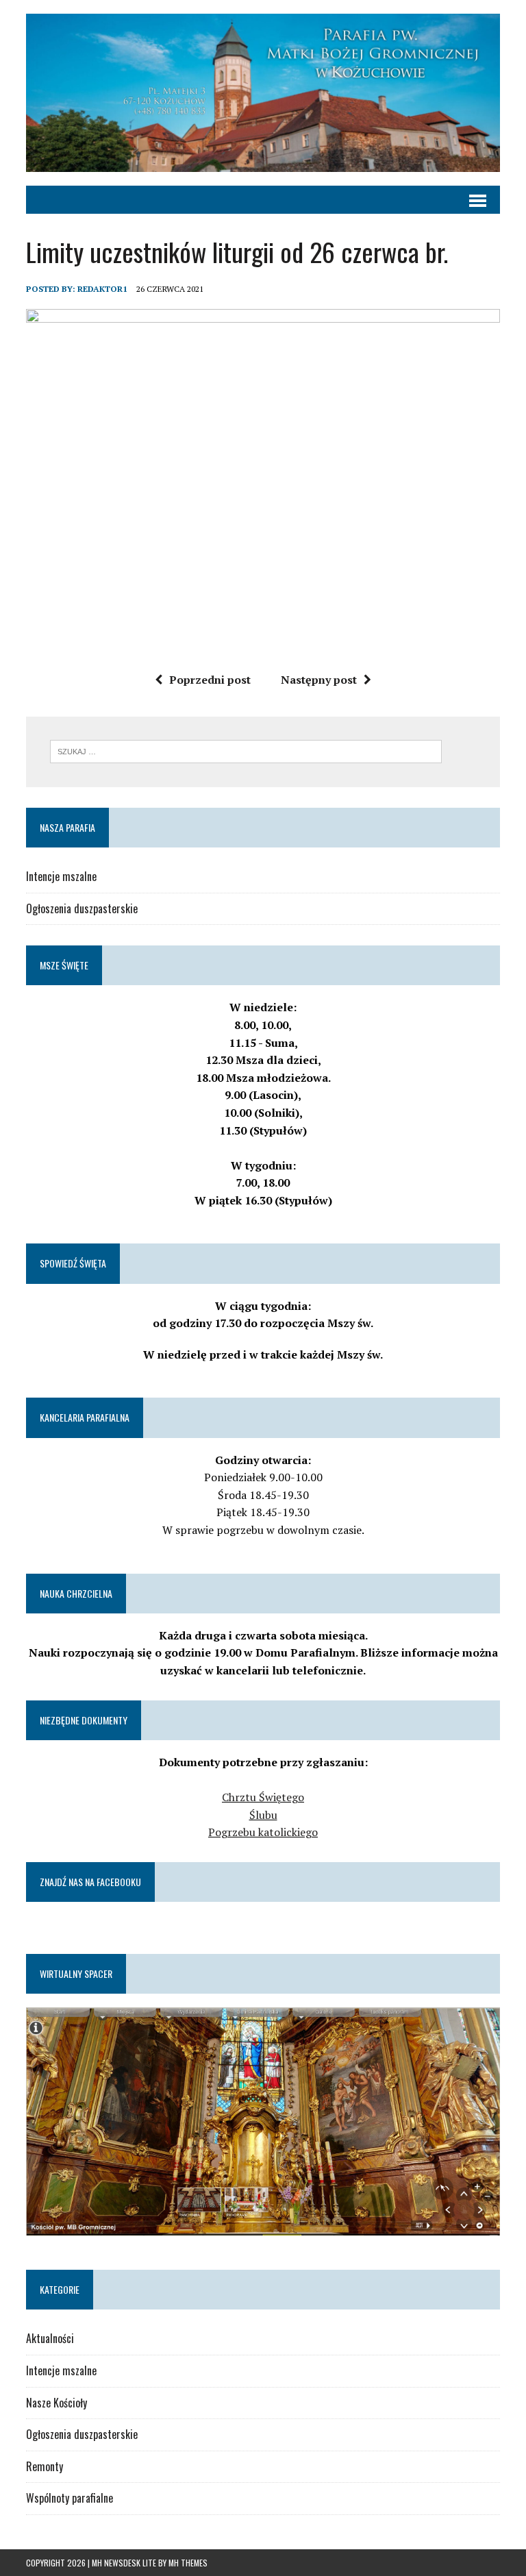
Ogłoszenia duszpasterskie (82, 908)
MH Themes (188, 2563)
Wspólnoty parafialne (70, 2498)
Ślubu (263, 1815)
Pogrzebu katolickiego (263, 1832)
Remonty (45, 2466)
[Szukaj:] (246, 750)
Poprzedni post (210, 680)
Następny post (319, 680)
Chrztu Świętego (263, 1797)
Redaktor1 (102, 289)
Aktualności (50, 2338)
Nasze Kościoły (57, 2403)
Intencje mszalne (61, 876)
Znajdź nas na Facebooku (90, 1882)
